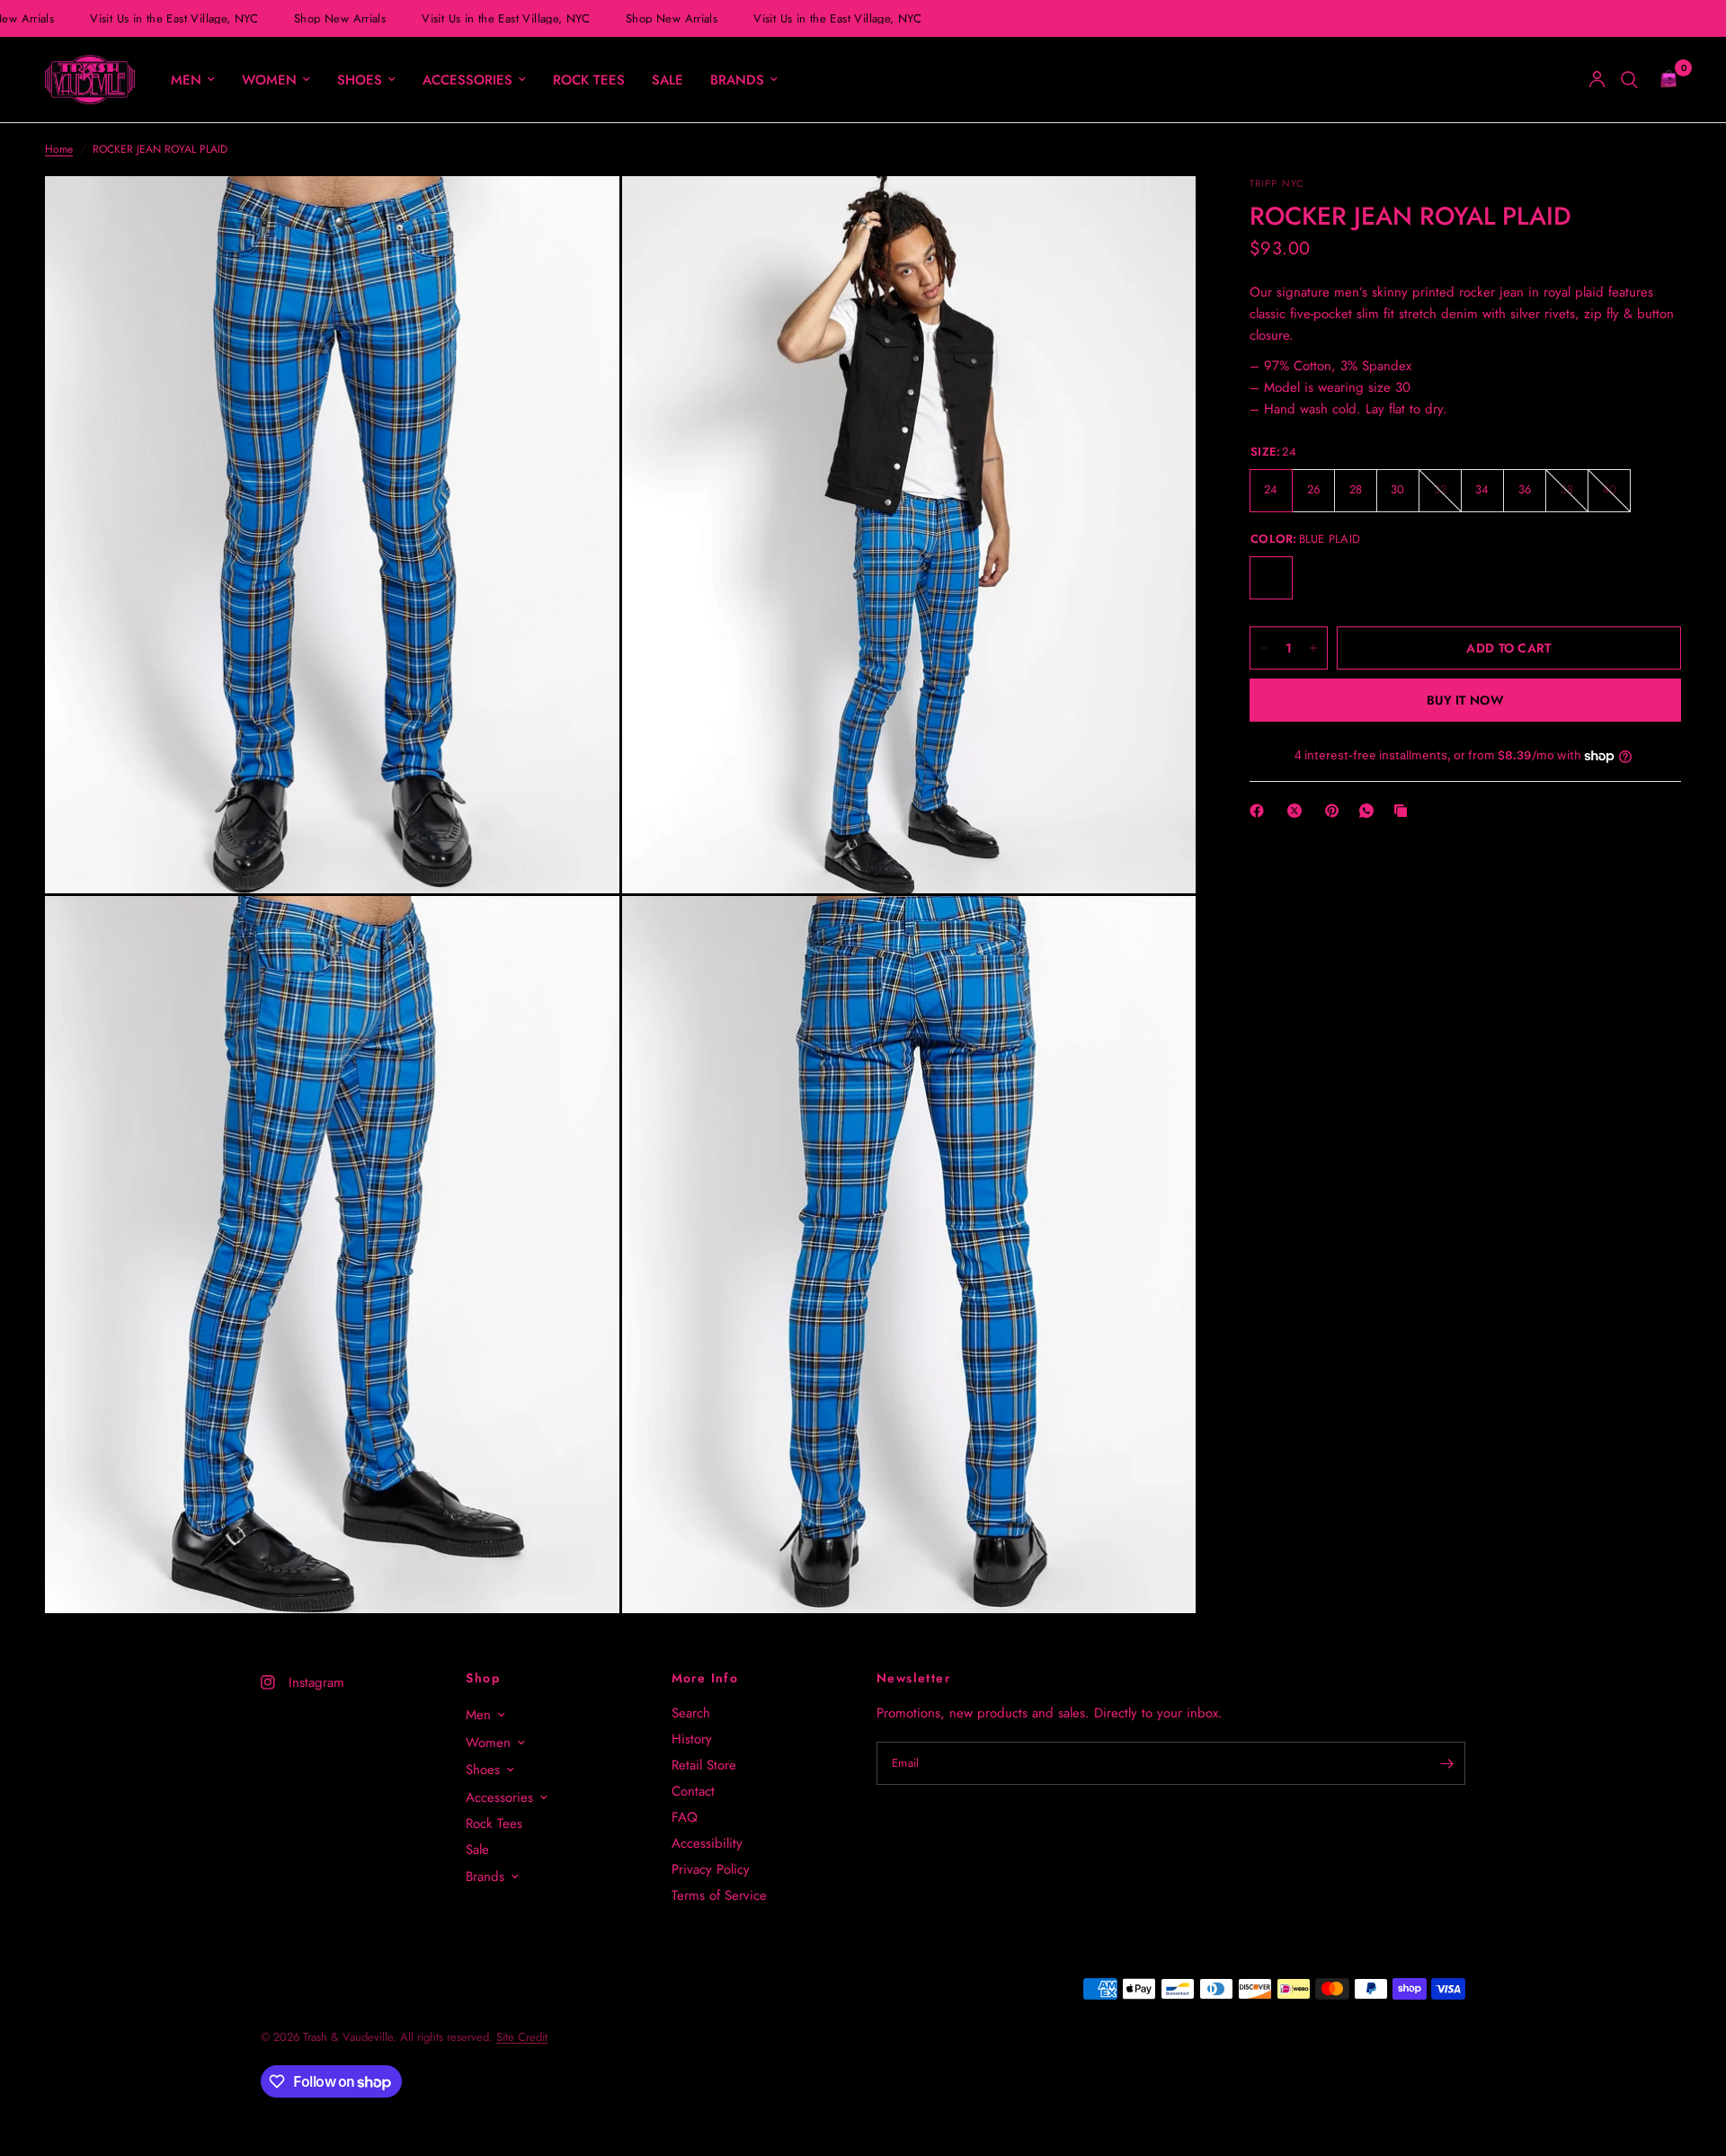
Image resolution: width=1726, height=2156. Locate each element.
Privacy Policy (711, 1869)
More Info (705, 1678)
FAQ (685, 1817)
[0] (1664, 80)
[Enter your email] (1447, 1763)
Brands (737, 80)
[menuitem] (193, 80)
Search (691, 1713)
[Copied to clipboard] (1404, 811)
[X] (1298, 811)
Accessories (467, 80)
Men (186, 80)
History (692, 1739)
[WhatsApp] (1370, 811)
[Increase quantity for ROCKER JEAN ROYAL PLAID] (1313, 648)
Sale (667, 80)
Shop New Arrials (330, 18)
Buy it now (1465, 700)
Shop (483, 1678)
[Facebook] (1260, 811)
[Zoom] (582, 214)
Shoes (360, 80)
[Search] (1629, 80)
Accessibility (707, 1843)
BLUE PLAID (1271, 578)
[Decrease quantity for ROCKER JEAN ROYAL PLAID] (1264, 648)
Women (269, 80)
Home (59, 149)
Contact (693, 1791)
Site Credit (522, 2037)
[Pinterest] (1336, 811)
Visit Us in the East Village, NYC (164, 18)
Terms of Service (719, 1895)
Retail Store (704, 1765)
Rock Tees (589, 80)
